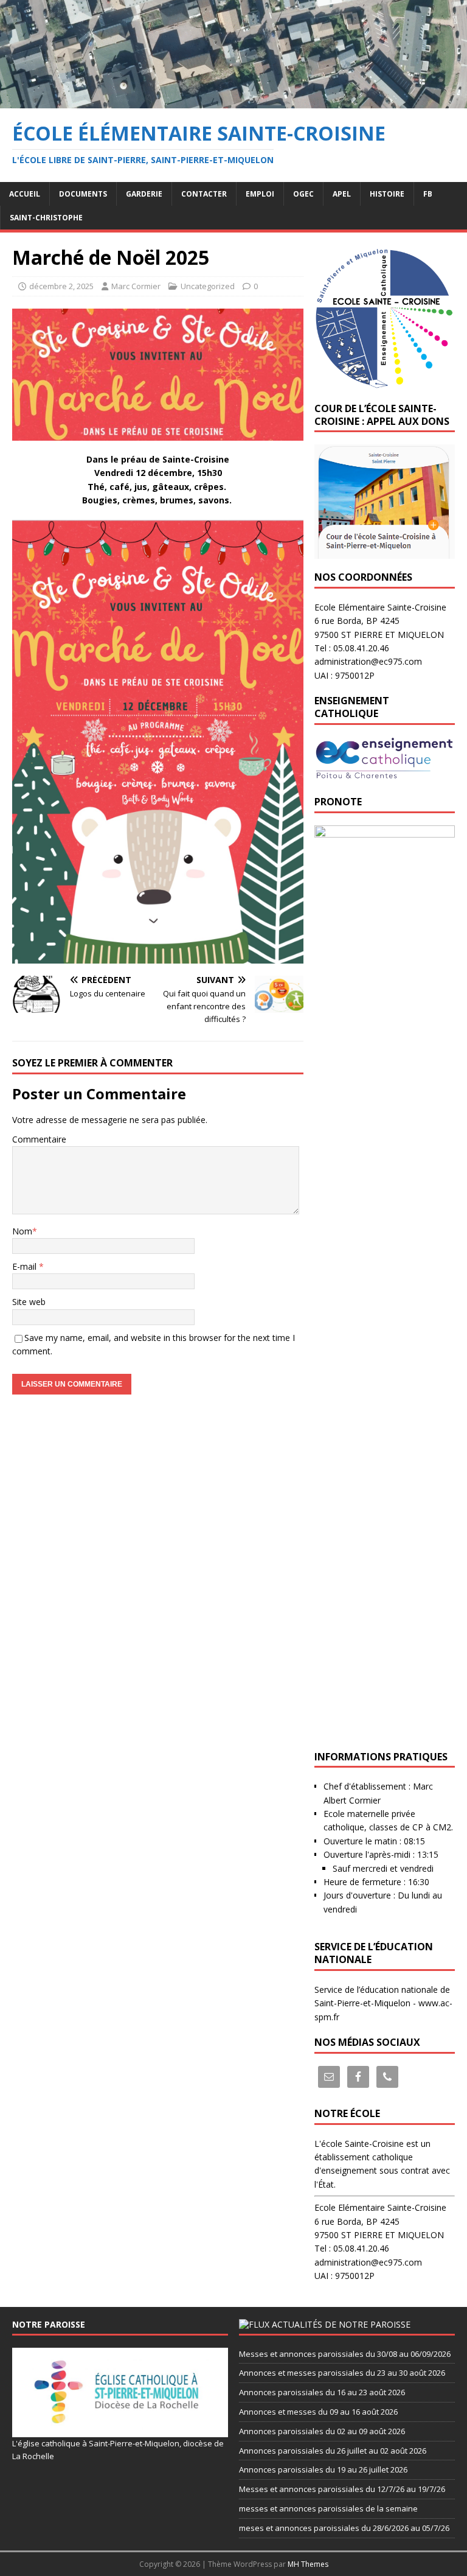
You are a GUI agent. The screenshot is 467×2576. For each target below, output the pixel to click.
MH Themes (308, 2564)
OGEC (303, 194)
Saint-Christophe (46, 218)
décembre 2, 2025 (61, 286)
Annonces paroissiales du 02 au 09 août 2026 (322, 2431)
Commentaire (39, 1139)
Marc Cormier (136, 286)
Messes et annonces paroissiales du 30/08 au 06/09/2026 (345, 2354)
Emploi (260, 194)
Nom (22, 1231)
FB (428, 194)
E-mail (26, 1266)
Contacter (204, 194)
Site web (29, 1302)
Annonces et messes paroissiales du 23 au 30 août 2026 (342, 2373)
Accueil (25, 194)
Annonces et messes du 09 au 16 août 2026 (318, 2412)
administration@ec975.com (368, 661)
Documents (83, 194)
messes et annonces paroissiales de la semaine (328, 2508)
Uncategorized (208, 286)
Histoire (387, 194)
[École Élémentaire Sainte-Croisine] (233, 101)
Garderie (144, 194)
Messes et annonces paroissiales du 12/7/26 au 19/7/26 (342, 2489)
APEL (342, 194)
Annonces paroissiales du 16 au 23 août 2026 (322, 2392)
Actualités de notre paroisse (341, 2324)
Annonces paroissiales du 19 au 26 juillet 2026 (323, 2469)
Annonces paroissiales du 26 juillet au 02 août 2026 (333, 2451)
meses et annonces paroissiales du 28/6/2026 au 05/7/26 (344, 2528)
